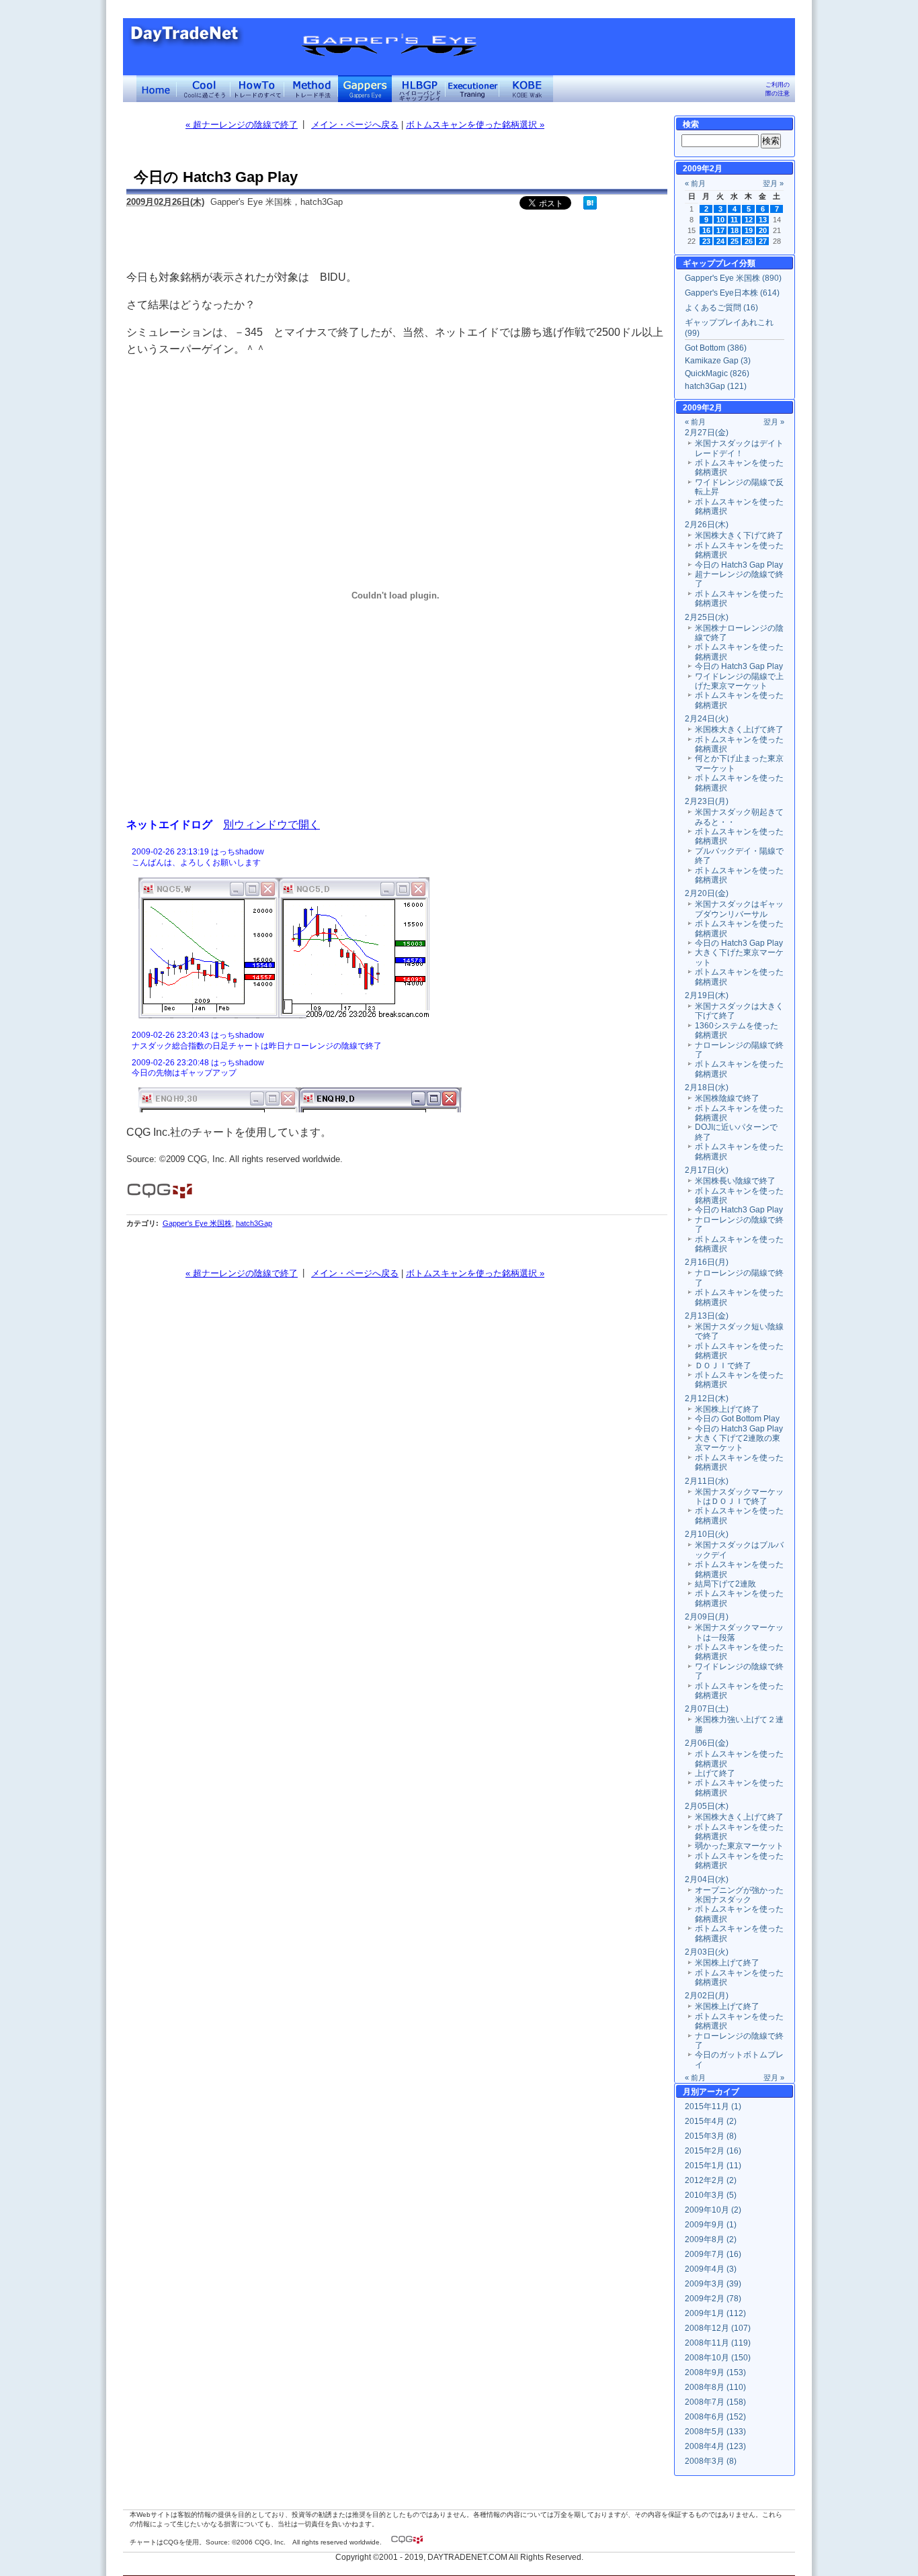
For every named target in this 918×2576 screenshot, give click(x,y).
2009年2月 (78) (713, 2299)
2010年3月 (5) (711, 2195)
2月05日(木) (707, 1806)
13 (763, 220)
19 (749, 230)
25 (735, 241)
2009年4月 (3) (711, 2269)
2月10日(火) (707, 1534)
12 (749, 220)
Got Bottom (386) (716, 348)
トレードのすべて (257, 89)
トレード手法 (311, 89)
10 (720, 220)
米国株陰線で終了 (727, 1098)
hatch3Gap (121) (716, 386)
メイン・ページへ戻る (355, 125)
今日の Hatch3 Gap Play (739, 565)
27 (763, 241)
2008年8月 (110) (715, 2387)
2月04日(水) (707, 1879)
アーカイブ (719, 2092)
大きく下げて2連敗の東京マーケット (738, 1443)
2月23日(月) (707, 801)
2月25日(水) (707, 617)
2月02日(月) (707, 1996)
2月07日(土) (707, 1709)
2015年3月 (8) (711, 2136)
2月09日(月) (707, 1617)
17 (720, 230)
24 (720, 241)
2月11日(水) (707, 1481)
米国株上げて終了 (727, 1409)
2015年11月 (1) (713, 2106)
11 (734, 220)
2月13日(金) (707, 1316)
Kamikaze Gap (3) (718, 361)
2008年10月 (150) (718, 2358)
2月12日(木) (707, 1398)
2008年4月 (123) (715, 2446)
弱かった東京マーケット (739, 1846)
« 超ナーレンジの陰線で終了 (242, 125)
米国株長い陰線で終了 (735, 1181)
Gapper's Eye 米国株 (197, 1223)
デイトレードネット (157, 89)
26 (749, 241)
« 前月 (695, 183)
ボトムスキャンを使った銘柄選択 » (475, 125)
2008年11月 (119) (718, 2343)
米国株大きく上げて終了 (739, 729)
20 (763, 230)
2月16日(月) (707, 1262)
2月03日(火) (707, 1952)
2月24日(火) (707, 719)
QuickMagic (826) (717, 373)
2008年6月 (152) (715, 2417)
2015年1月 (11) (713, 2166)
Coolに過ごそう (204, 89)
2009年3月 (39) (713, 2284)
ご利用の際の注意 (778, 89)
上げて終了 (715, 1773)
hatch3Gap (254, 1223)
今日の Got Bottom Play (737, 1419)
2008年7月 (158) (715, 2402)
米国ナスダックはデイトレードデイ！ (739, 448)
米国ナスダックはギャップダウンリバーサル (739, 909)
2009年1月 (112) (715, 2313)
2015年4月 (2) (711, 2121)
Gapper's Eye (365, 89)
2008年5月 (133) (715, 2432)
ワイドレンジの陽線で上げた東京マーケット (739, 681)
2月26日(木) (707, 525)
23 (706, 241)
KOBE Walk (526, 89)
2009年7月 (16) (713, 2254)
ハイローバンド (419, 89)
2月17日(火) (707, 1170)
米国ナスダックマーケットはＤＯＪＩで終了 (739, 1497)
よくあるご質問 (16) (721, 308)
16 (706, 230)
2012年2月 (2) (711, 2180)
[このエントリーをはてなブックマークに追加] (590, 207)
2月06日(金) (707, 1743)
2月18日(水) (707, 1087)
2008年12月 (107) (718, 2328)
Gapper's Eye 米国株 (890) (733, 278)
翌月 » (773, 183)
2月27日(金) (707, 433)
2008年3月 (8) (711, 2461)
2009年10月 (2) (713, 2210)
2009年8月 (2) (711, 2239)
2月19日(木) (707, 995)
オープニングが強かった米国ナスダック (739, 1895)
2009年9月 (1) (711, 2225)
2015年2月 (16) (713, 2151)
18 (735, 230)
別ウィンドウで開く (272, 824)
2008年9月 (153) (715, 2372)
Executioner (472, 89)
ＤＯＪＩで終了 (723, 1366)
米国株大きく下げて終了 (739, 535)
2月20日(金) (707, 893)
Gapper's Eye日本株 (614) (732, 293)
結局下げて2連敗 (725, 1584)
